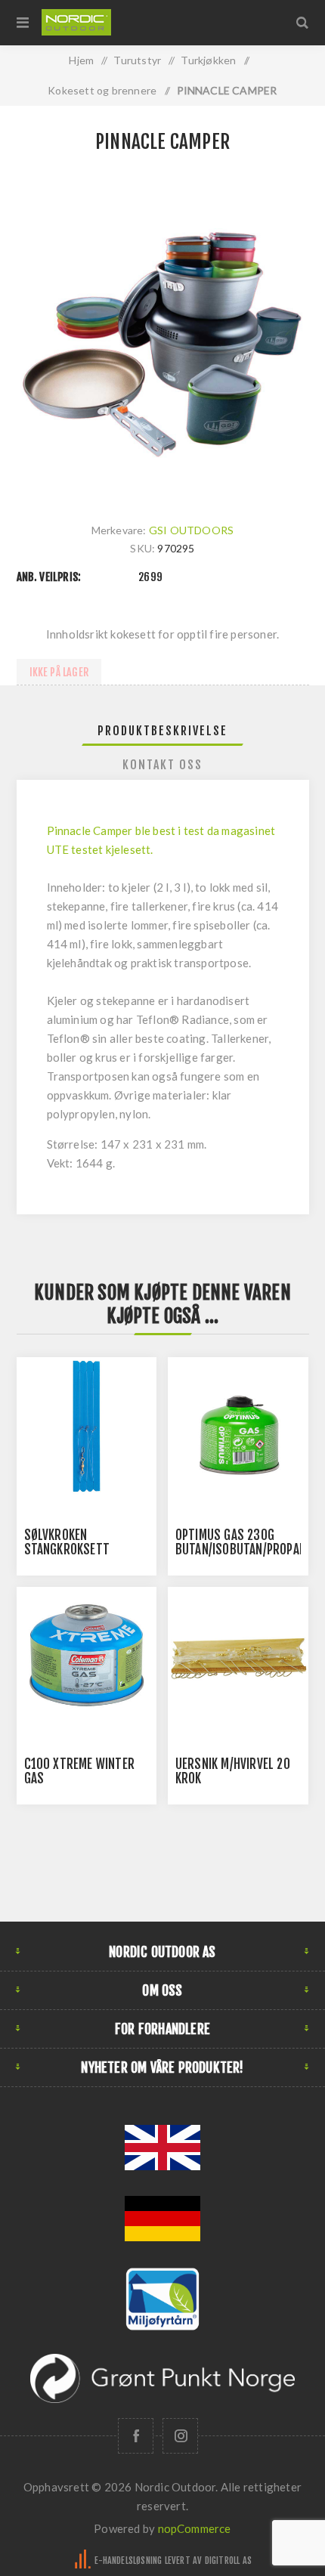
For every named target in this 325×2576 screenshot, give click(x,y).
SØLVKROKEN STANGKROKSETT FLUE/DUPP (67, 1549)
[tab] (163, 731)
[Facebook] (136, 2436)
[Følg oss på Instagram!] (180, 2436)
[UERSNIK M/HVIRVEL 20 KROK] (238, 1657)
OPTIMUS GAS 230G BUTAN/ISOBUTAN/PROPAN (241, 1542)
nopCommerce (195, 2528)
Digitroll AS (228, 2561)
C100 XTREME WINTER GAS (80, 1771)
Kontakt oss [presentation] (162, 765)
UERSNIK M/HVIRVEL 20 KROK (233, 1771)
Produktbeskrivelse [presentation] (162, 731)
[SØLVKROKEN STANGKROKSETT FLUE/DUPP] (87, 1427)
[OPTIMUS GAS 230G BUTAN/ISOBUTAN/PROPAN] (238, 1427)
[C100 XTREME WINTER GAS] (87, 1657)
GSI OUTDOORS (191, 530)
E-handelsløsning (128, 2561)
